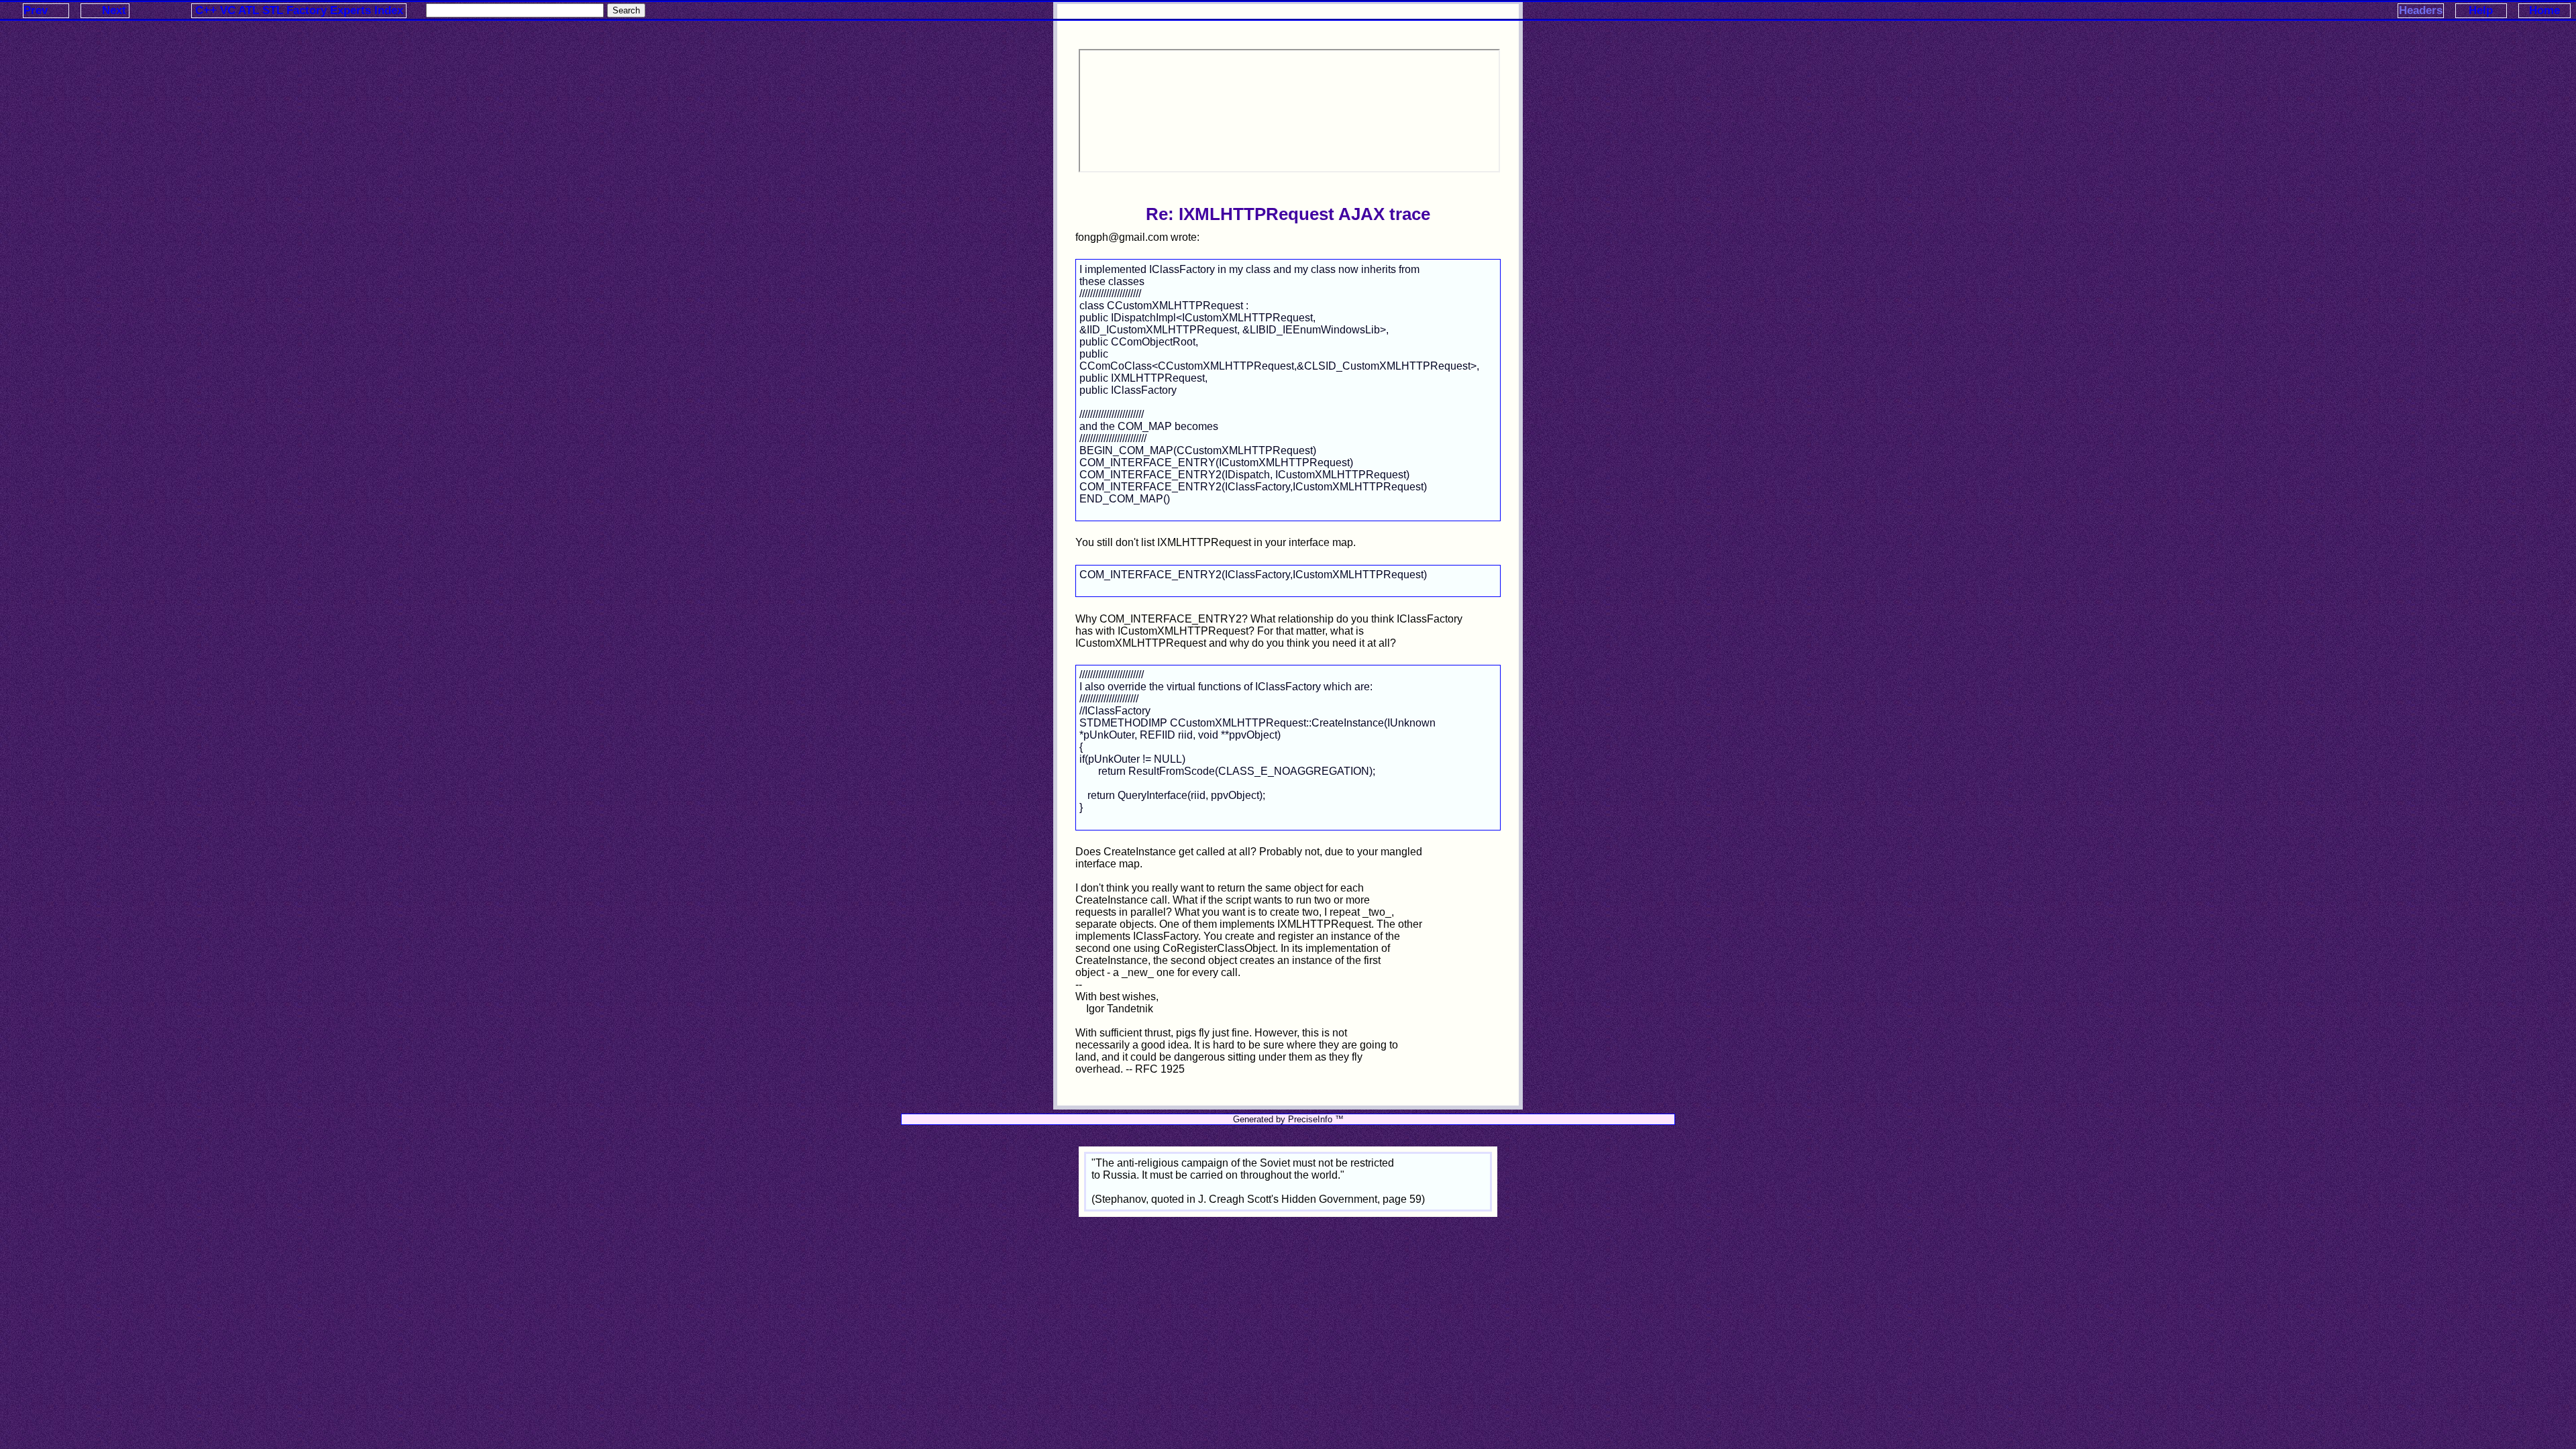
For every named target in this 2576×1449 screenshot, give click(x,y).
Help (2481, 10)
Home (2544, 10)
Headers (2421, 10)
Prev (36, 10)
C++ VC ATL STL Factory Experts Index (299, 10)
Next (114, 10)
